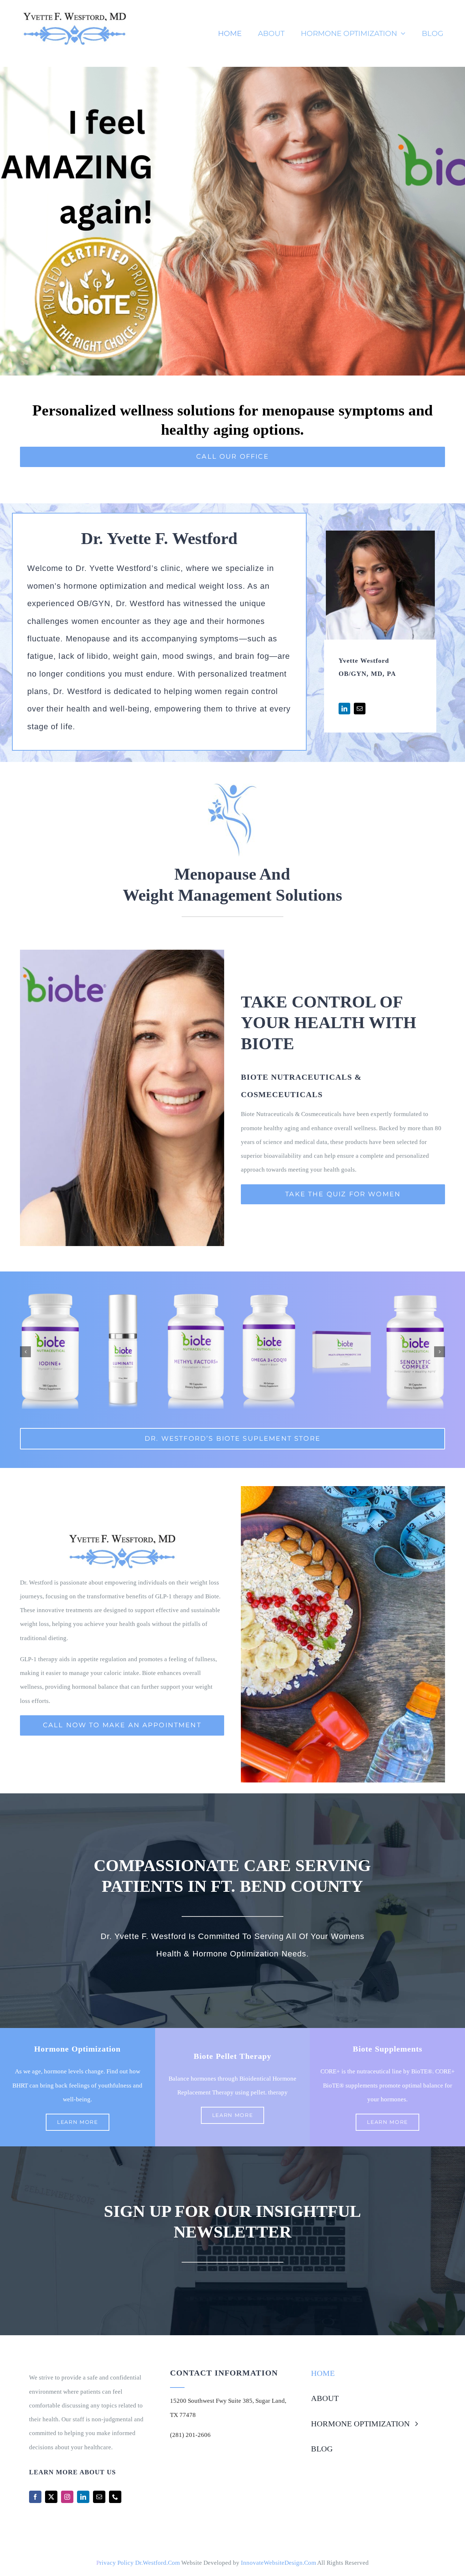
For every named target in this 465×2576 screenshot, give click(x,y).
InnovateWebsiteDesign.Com (278, 2563)
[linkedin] (83, 2497)
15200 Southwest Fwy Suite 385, (213, 2401)
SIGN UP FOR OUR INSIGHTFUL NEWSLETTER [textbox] (232, 2222)
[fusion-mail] (360, 709)
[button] (25, 1352)
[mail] (99, 2497)
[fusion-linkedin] (344, 709)
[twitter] (51, 2497)
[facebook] (35, 2497)
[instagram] (67, 2497)
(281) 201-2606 (190, 2435)
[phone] (115, 2497)
